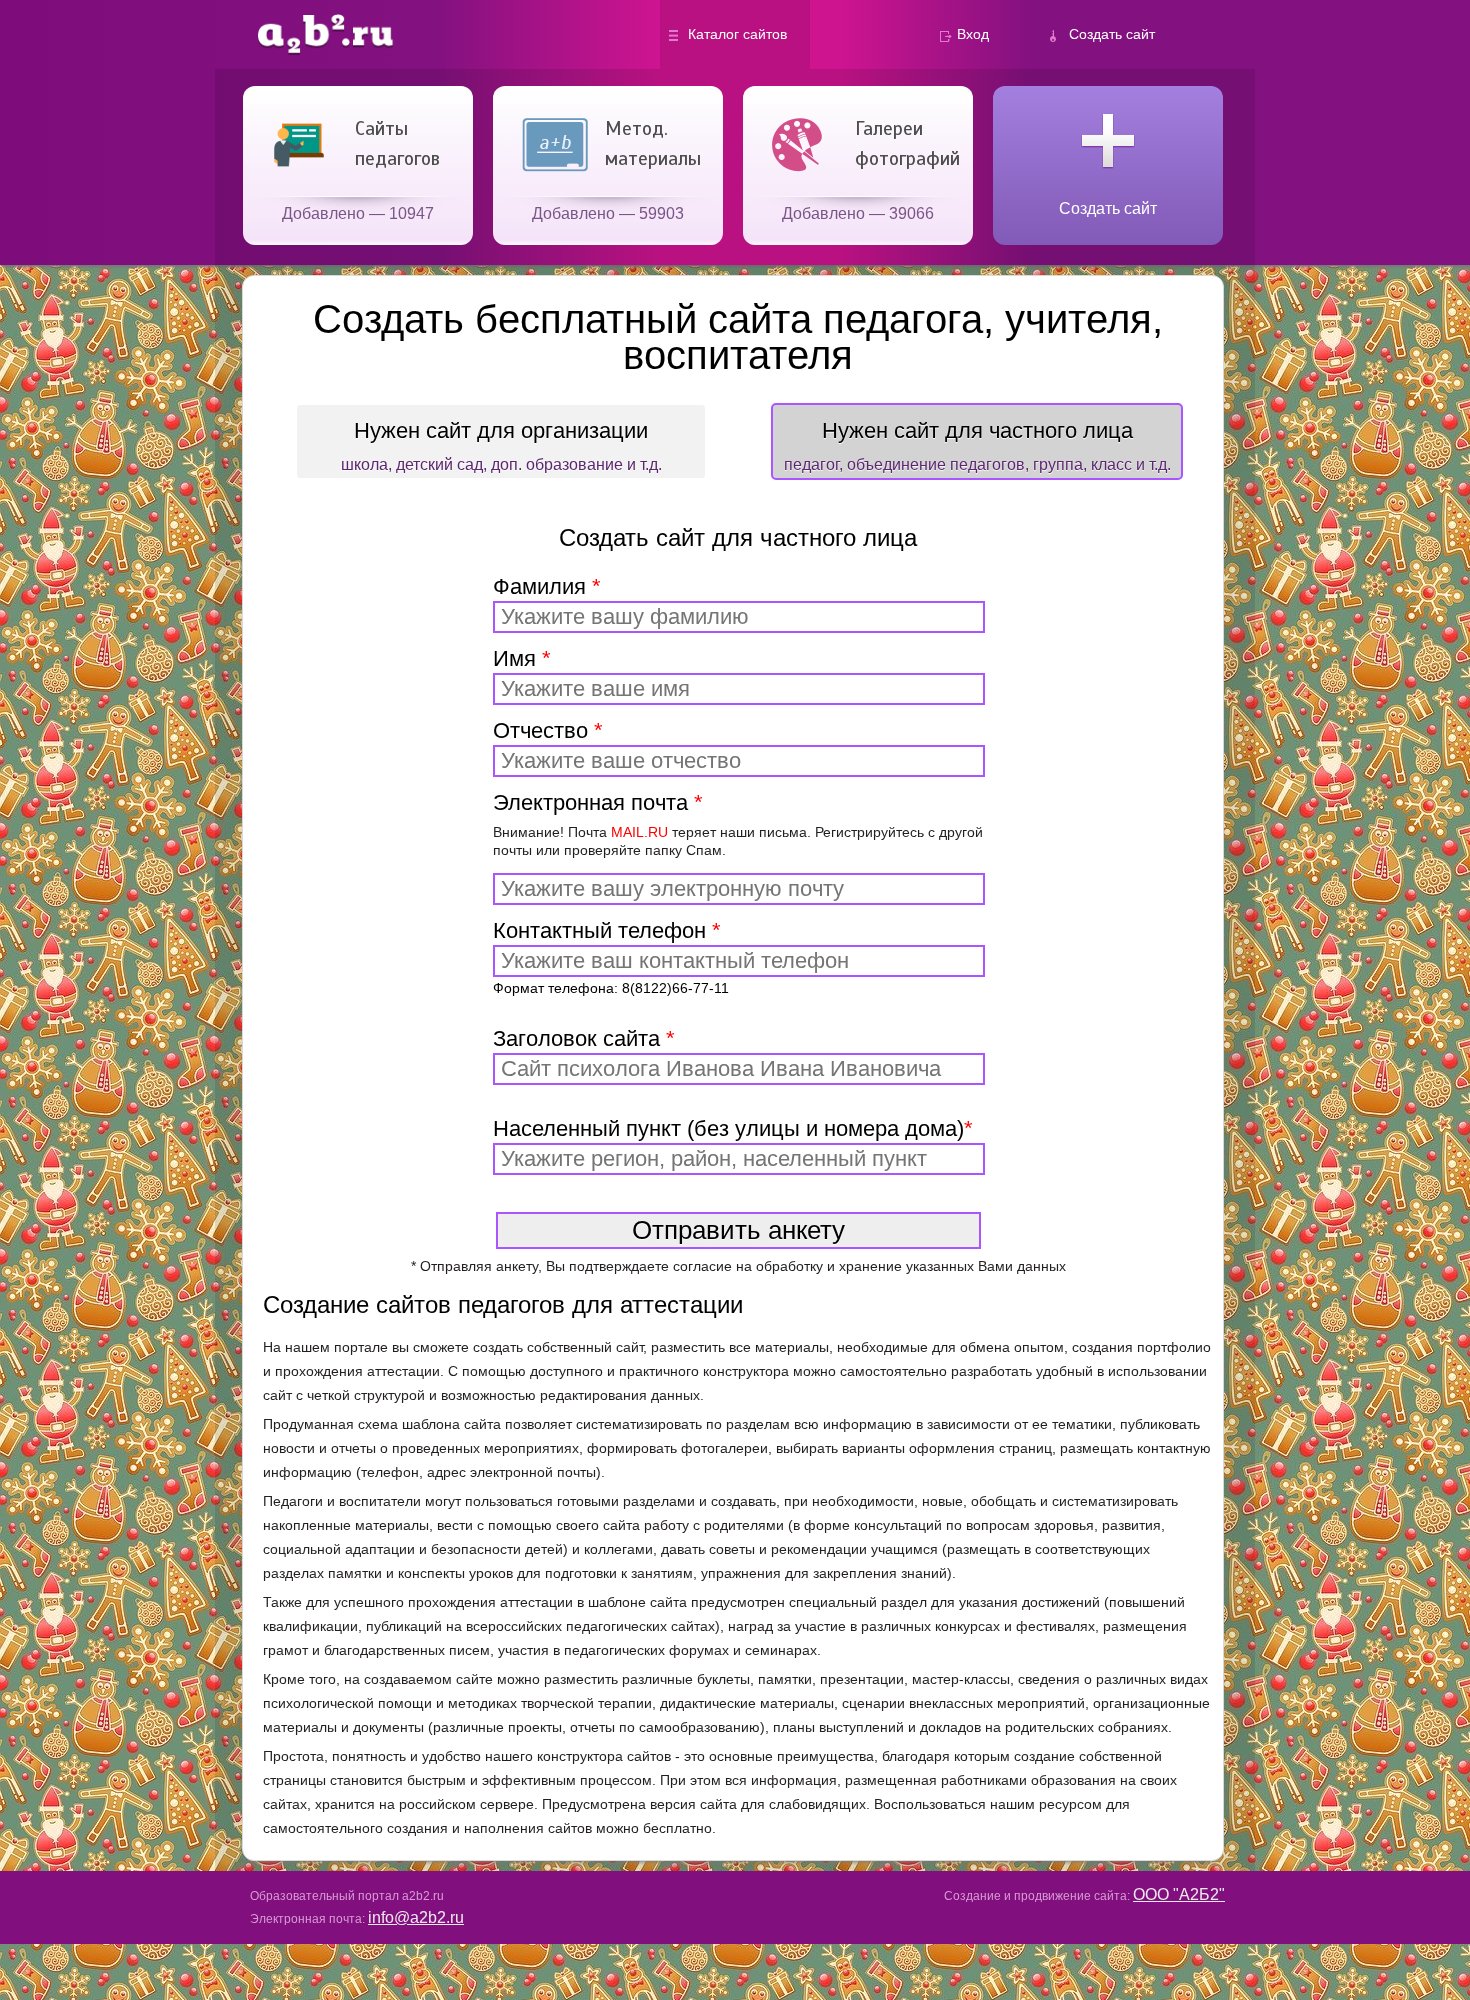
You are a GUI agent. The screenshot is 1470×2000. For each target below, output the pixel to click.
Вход (973, 34)
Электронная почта (738, 824)
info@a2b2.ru (416, 1917)
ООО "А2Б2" (1179, 1894)
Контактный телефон (611, 957)
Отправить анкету (738, 1230)
